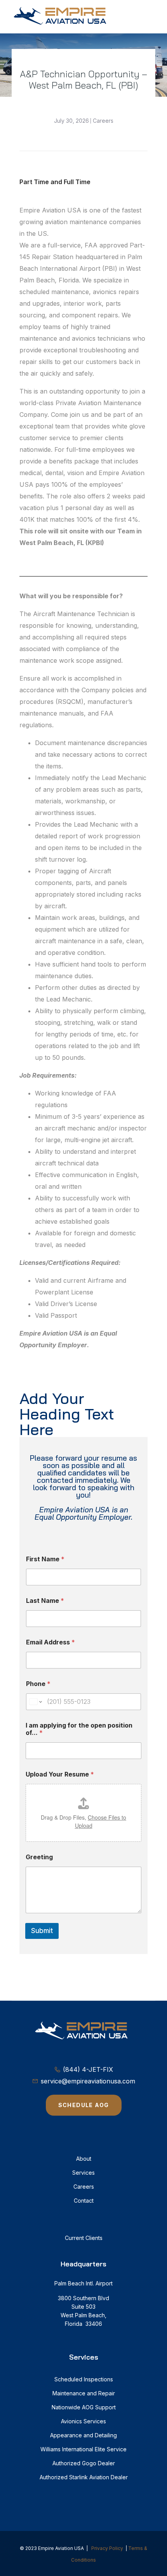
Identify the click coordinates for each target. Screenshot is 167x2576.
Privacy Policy (107, 2548)
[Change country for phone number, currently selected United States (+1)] (35, 1702)
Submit (42, 1931)
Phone (38, 1684)
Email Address (50, 1642)
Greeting (39, 1857)
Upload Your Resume (60, 1774)
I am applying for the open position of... (79, 1729)
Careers (103, 121)
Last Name (45, 1601)
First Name (45, 1559)
